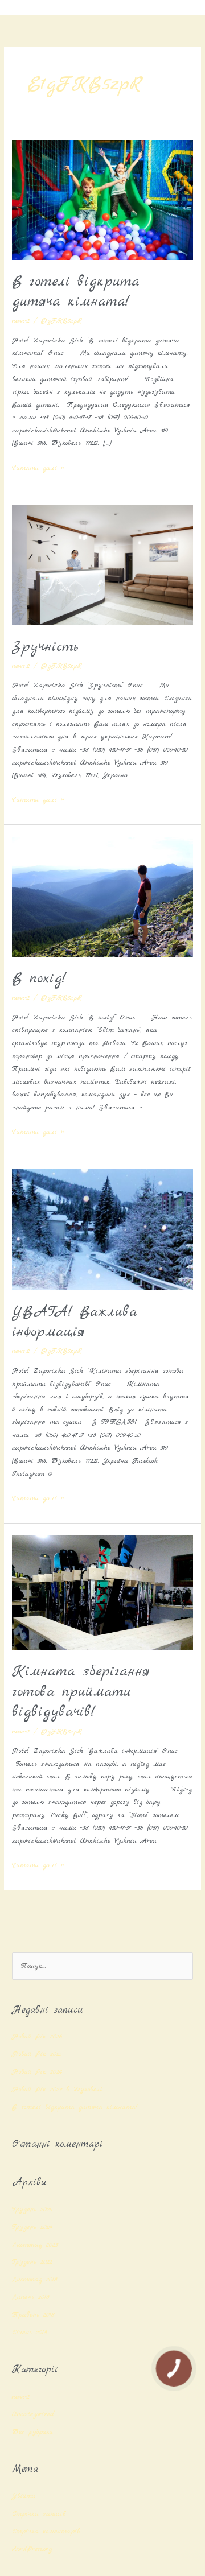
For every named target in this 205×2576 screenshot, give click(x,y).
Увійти (24, 2496)
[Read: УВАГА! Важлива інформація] (102, 1229)
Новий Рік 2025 (37, 2054)
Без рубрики (32, 2432)
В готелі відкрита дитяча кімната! (76, 292)
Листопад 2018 (35, 2279)
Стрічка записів (39, 2514)
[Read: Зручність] (102, 564)
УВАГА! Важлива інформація (75, 1322)
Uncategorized (33, 2414)
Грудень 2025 (32, 2209)
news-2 (21, 321)
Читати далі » (38, 467)
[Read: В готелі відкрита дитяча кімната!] (102, 199)
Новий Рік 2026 (37, 2036)
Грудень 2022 (32, 2262)
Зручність (45, 647)
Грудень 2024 (32, 2227)
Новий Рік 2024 (37, 2072)
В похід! (39, 979)
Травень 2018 (33, 2315)
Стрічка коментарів (46, 2531)
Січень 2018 (30, 2332)
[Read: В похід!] (102, 896)
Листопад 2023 (35, 2245)
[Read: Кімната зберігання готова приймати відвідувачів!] (102, 1592)
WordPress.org (32, 2549)
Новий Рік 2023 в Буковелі (59, 2089)
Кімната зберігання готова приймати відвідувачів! (81, 1692)
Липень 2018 (31, 2297)
